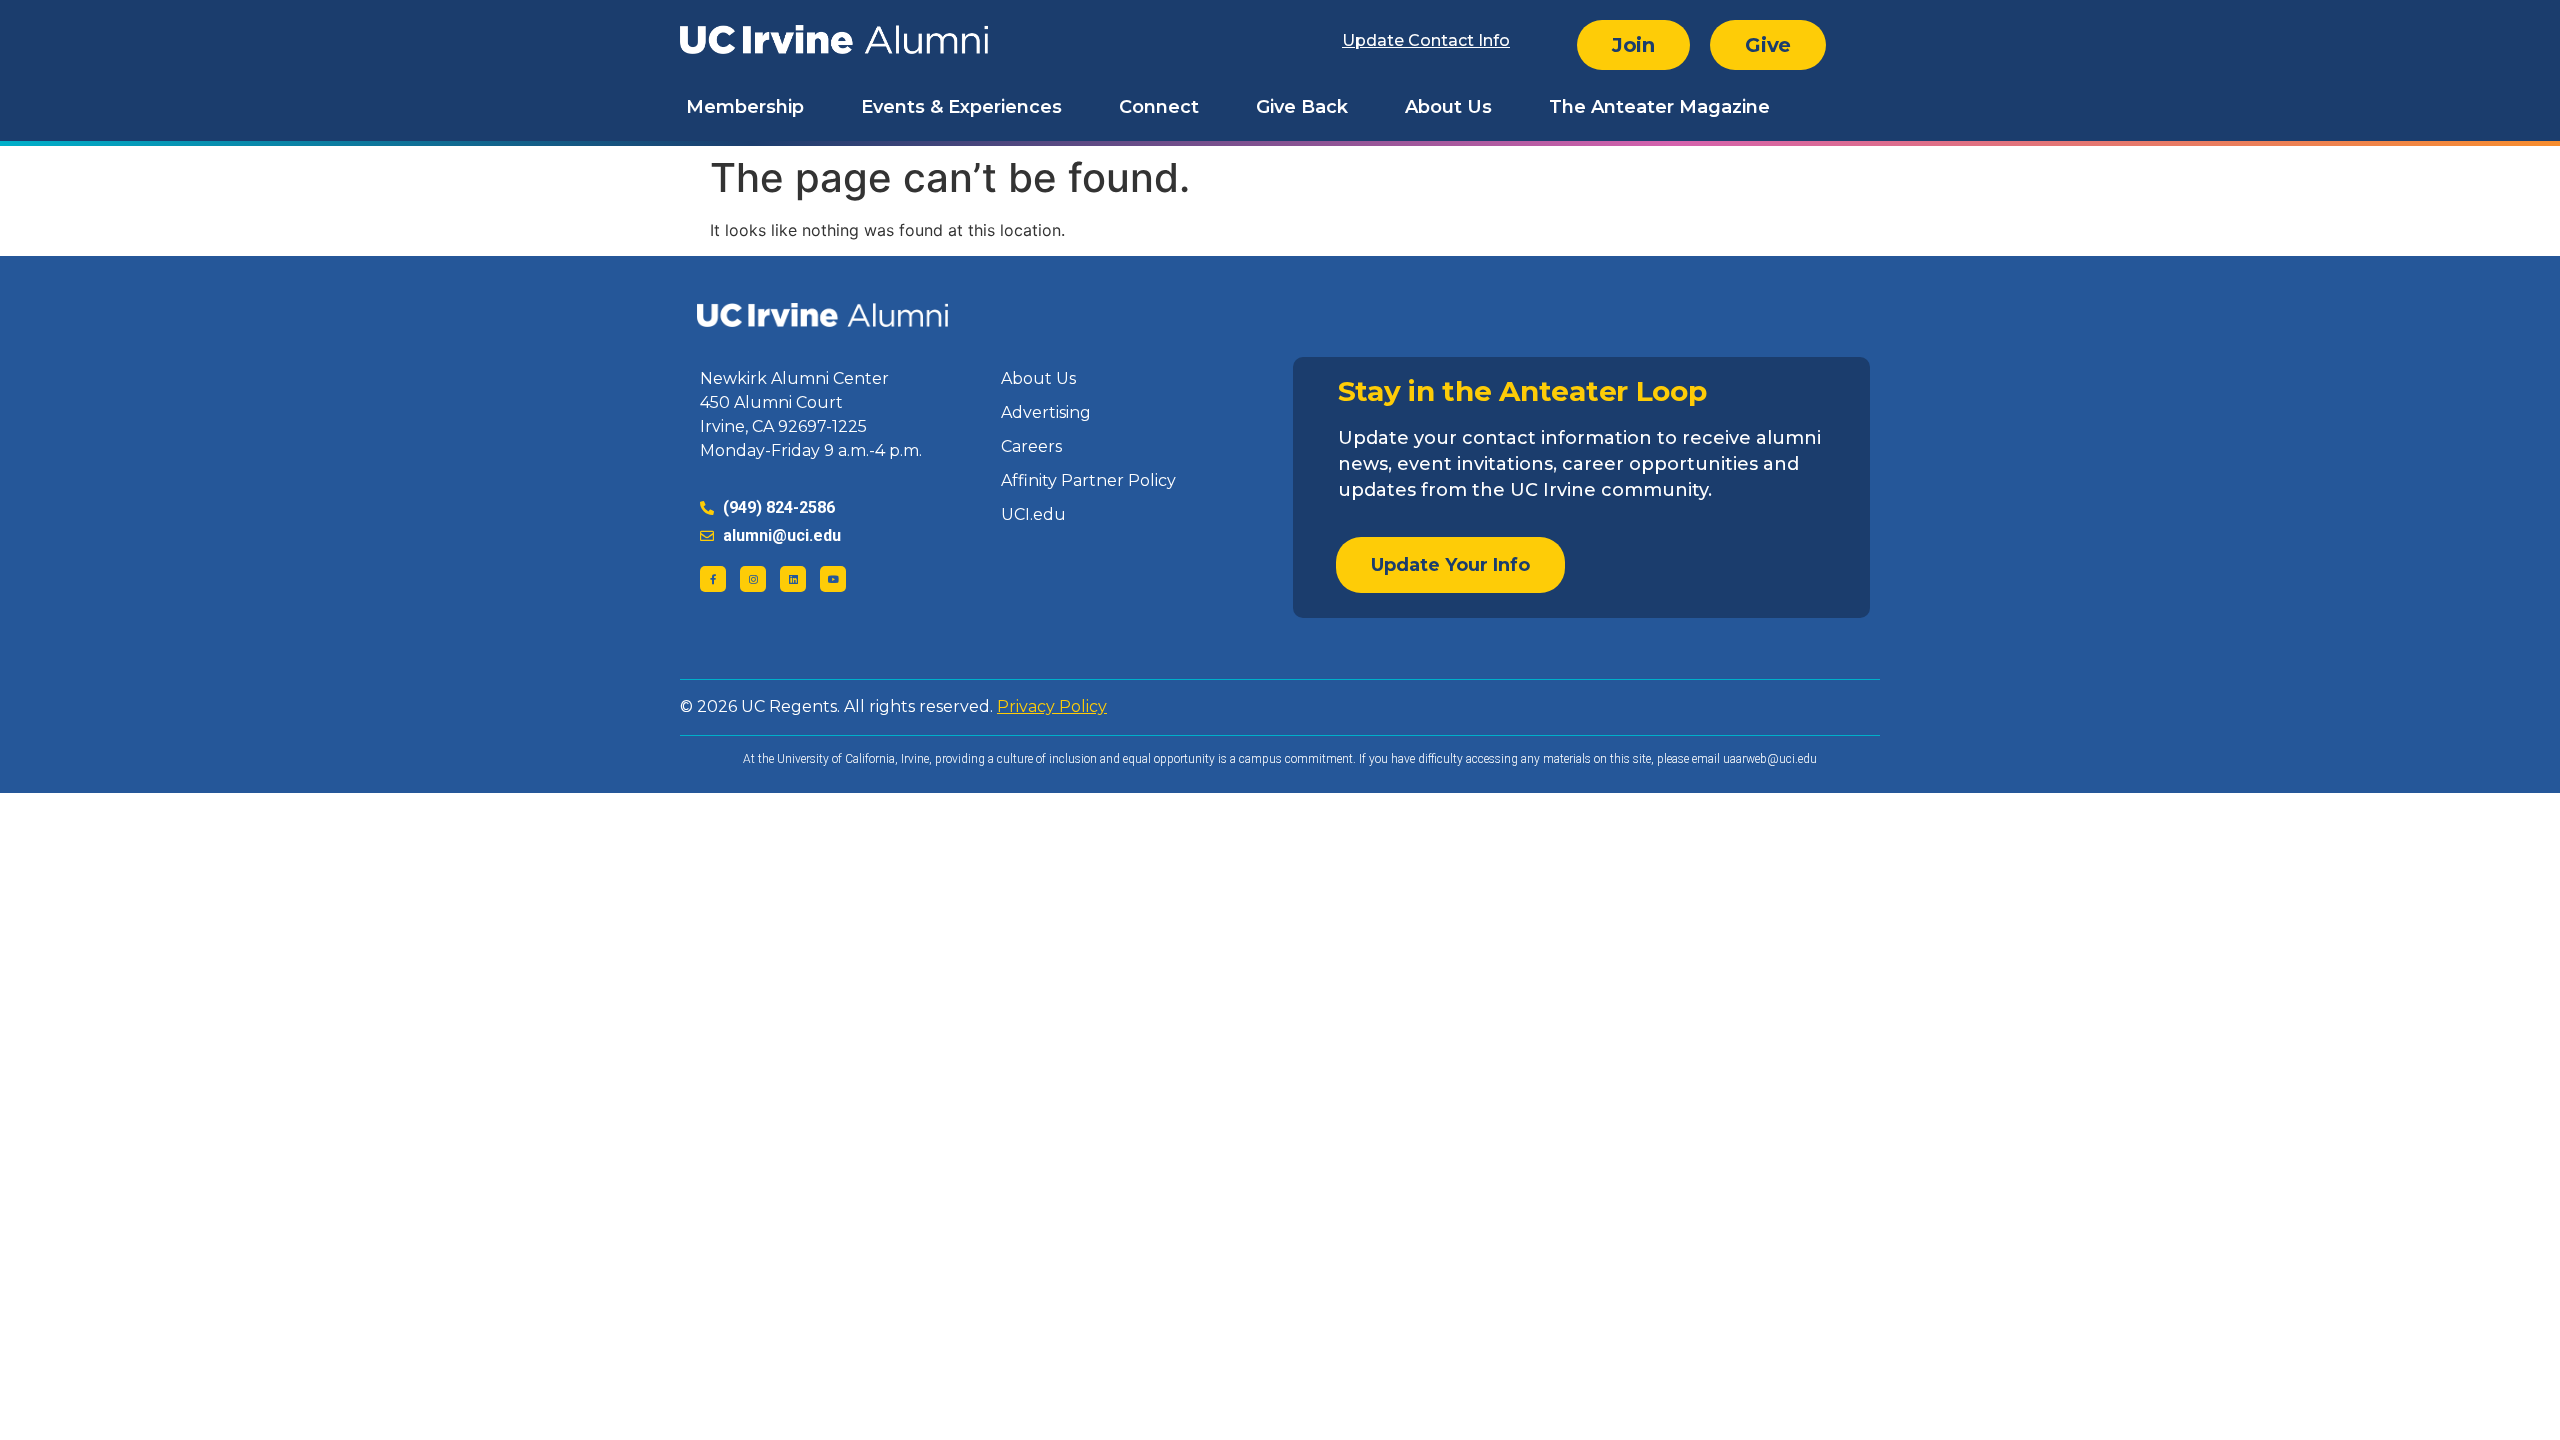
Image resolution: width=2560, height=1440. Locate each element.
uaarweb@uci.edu (1770, 759)
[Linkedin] (793, 579)
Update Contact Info (1426, 40)
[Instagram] (753, 579)
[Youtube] (833, 579)
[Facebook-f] (713, 579)
